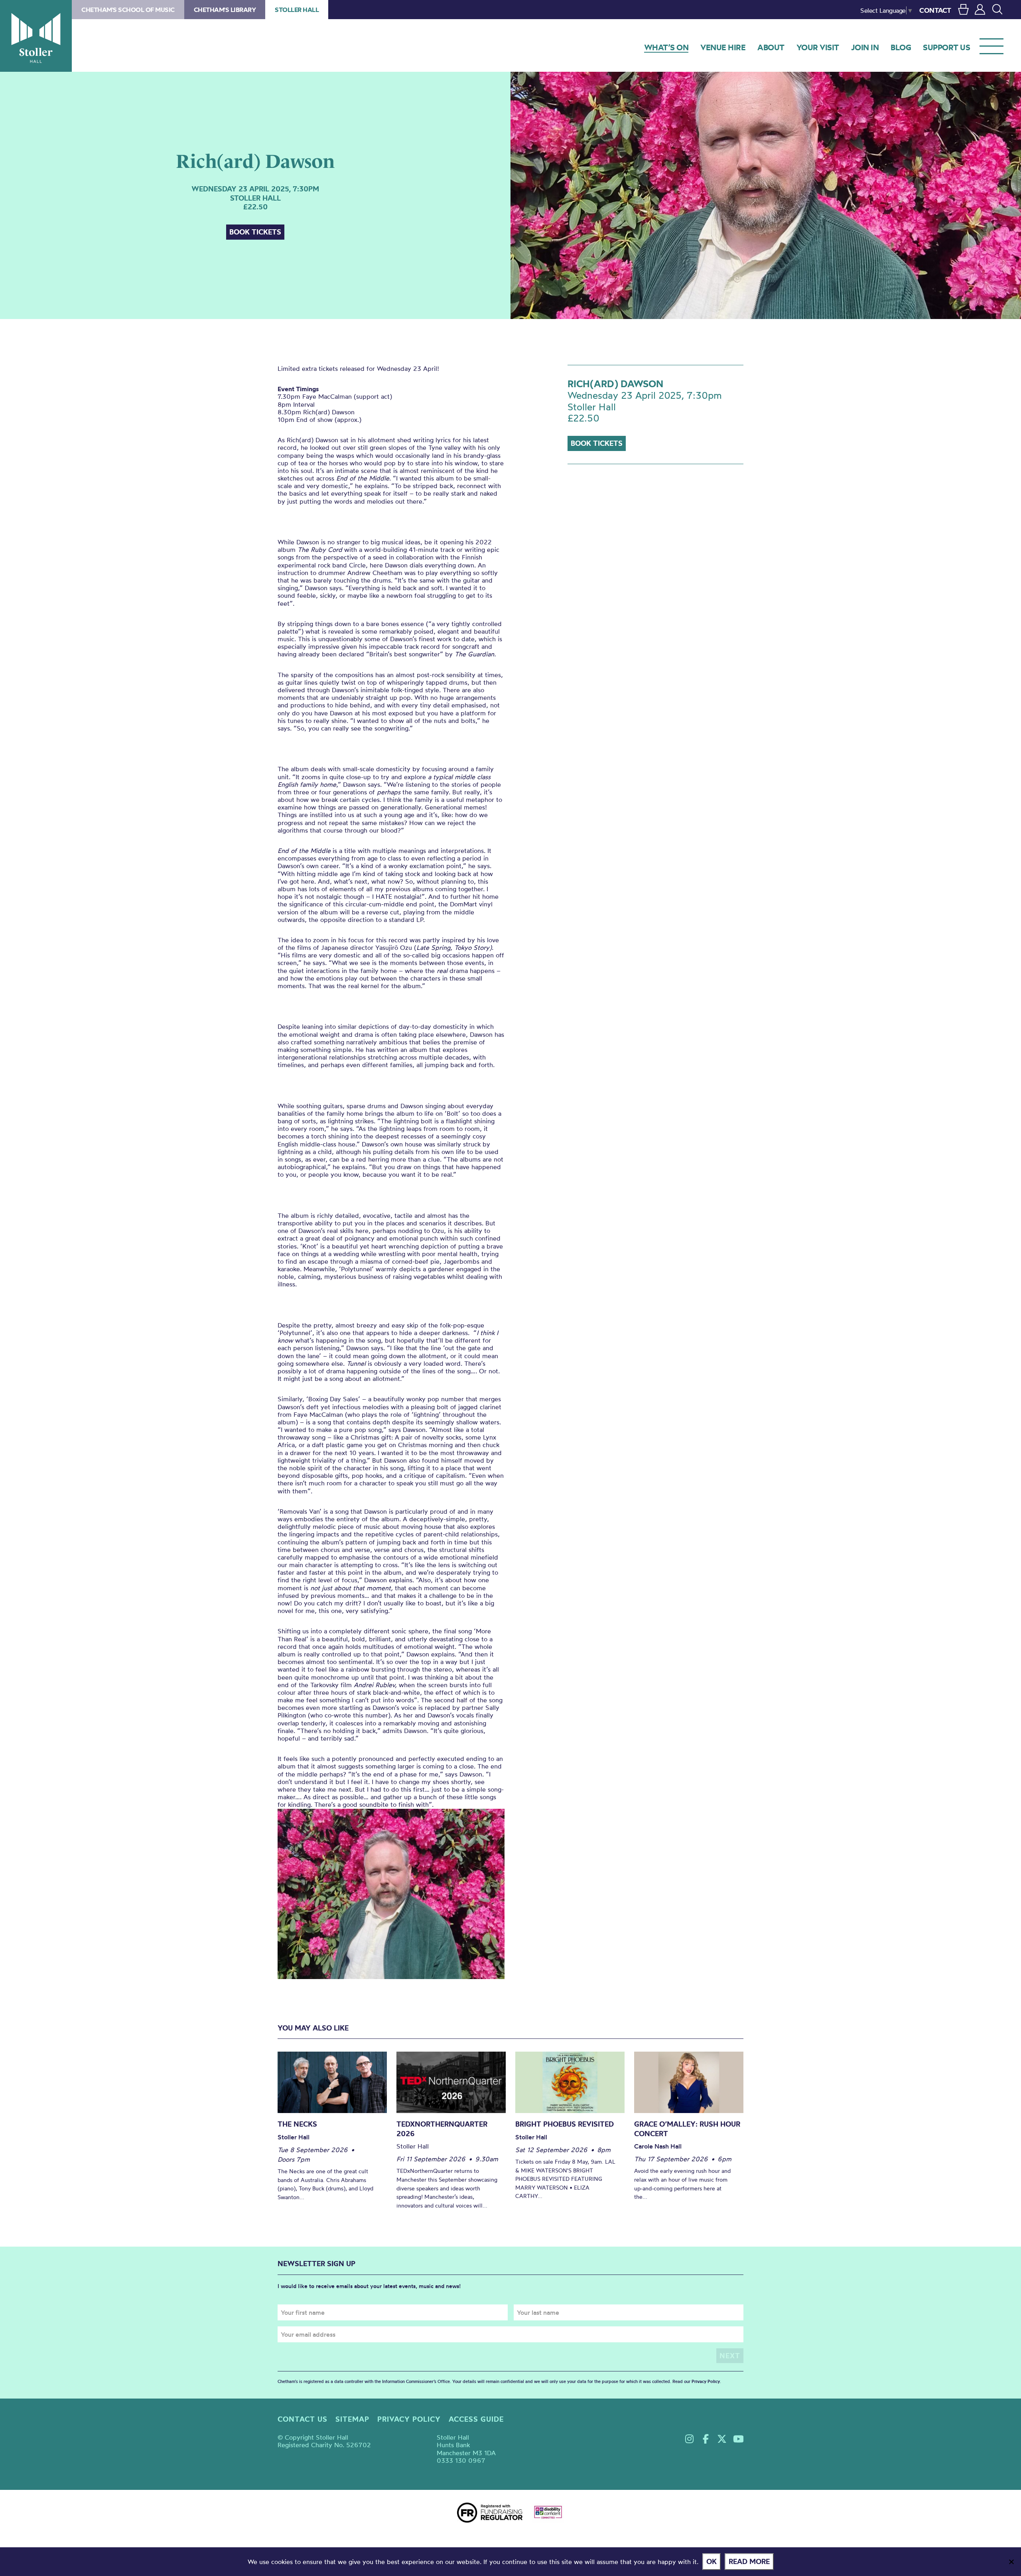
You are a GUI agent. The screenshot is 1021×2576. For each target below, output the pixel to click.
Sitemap (352, 2419)
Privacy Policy (706, 2381)
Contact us (303, 2419)
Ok (712, 2561)
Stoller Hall (36, 36)
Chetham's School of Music (128, 10)
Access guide (476, 2419)
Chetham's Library (225, 10)
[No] (1011, 2562)
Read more (749, 2561)
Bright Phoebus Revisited (565, 2124)
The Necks (297, 2124)
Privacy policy (409, 2419)
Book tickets (255, 232)
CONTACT (935, 10)
